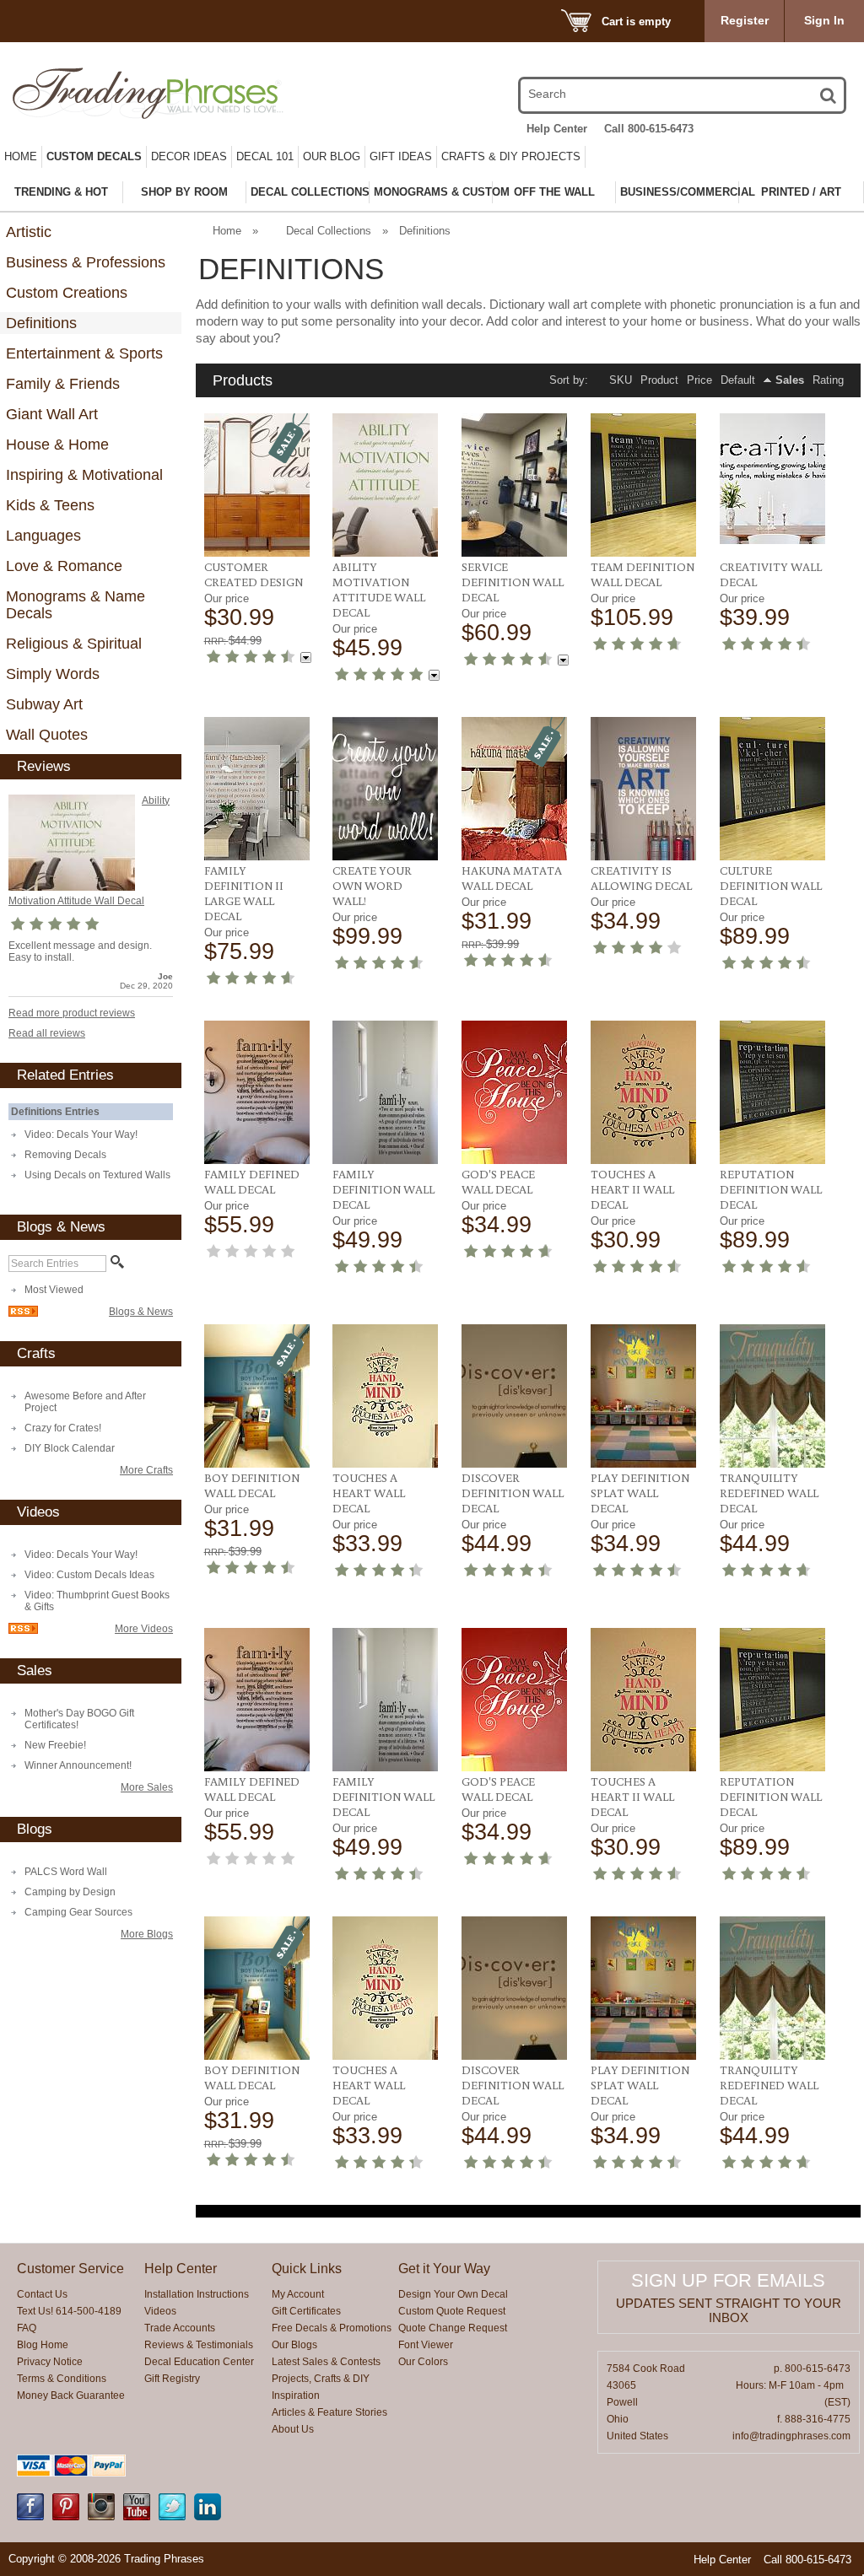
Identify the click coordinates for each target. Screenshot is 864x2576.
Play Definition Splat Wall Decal (640, 1493)
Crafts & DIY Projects (511, 156)
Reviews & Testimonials (199, 2345)
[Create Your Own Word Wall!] (385, 789)
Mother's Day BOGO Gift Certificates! (79, 1719)
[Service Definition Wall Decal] (514, 485)
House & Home (57, 445)
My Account (298, 2294)
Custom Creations (67, 293)
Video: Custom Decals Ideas (89, 1575)
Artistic (29, 232)
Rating (828, 380)
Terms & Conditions (62, 2379)
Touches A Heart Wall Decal (369, 1493)
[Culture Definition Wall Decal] (772, 789)
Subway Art (44, 704)
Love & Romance (64, 566)
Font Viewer (426, 2345)
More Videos (144, 1629)
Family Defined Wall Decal (252, 1182)
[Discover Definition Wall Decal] (514, 1396)
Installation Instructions (197, 2294)
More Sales (147, 1787)
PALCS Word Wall (66, 1872)
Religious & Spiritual (74, 644)
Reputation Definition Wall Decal (771, 1189)
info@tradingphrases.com (791, 2436)
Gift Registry (172, 2379)
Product (659, 380)
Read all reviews (47, 1033)
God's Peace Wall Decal (498, 1182)
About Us (293, 2429)
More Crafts (146, 1470)
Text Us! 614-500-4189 (69, 2311)
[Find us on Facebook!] (30, 2517)
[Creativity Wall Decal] (772, 479)
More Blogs (147, 1934)
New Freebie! (55, 1745)
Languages (43, 536)
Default (738, 380)
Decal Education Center (199, 2362)
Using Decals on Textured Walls (97, 1175)
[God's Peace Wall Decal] (514, 1092)
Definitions (41, 323)
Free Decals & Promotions (332, 2328)
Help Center (557, 129)
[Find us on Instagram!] (101, 2517)
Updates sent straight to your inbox (729, 2310)
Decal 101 (265, 156)
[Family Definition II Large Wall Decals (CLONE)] (257, 789)
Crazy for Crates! (63, 1428)
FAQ (27, 2328)
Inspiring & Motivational (84, 475)
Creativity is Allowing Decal (641, 878)
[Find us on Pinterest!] (66, 2517)
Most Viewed (54, 1290)
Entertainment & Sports (84, 353)
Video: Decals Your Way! (81, 1134)
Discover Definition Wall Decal (513, 1493)
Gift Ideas (401, 156)
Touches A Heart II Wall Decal (632, 1189)
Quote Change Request (453, 2328)
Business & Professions (86, 262)
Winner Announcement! (78, 1765)
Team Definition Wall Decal (643, 574)
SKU (621, 380)
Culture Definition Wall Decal (771, 886)
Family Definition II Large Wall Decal (244, 893)
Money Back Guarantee (71, 2395)
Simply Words (53, 674)
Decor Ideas (189, 156)
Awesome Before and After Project (85, 1402)
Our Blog (332, 156)
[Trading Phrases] (136, 93)
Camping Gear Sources (78, 1912)
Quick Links (307, 2269)
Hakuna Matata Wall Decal (512, 878)
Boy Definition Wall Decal (252, 1485)
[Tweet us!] (172, 2517)
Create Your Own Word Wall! (372, 886)
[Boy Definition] (257, 1396)
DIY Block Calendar (70, 1448)
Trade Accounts (180, 2328)
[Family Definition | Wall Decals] (385, 1092)
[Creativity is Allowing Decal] (643, 789)
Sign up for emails (728, 2280)
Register (745, 20)
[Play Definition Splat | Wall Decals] (643, 1396)
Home (21, 156)
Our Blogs (294, 2345)
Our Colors (423, 2362)
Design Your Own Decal (453, 2294)
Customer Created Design (254, 574)
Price (699, 380)
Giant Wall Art (52, 414)
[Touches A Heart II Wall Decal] (643, 1092)
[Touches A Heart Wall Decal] (385, 1396)
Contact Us (42, 2294)
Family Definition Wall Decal (383, 1189)
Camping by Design (70, 1892)
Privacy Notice (50, 2362)
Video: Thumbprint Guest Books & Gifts (97, 1601)
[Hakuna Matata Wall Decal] (514, 789)
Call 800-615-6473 (649, 129)
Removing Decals (65, 1155)
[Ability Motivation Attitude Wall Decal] (72, 843)
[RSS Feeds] (23, 1313)
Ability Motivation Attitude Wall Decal (379, 590)
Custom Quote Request (452, 2311)
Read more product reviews (72, 1013)
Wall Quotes (47, 735)
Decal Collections (329, 231)
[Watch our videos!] (137, 2517)
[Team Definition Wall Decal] (643, 485)
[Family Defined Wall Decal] (257, 1092)
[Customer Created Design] (257, 485)
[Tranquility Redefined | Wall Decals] (772, 1396)
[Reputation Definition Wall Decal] (772, 1092)
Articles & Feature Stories (329, 2412)
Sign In (824, 20)
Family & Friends (63, 384)
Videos (160, 2311)
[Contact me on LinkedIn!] (208, 2517)
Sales (790, 380)
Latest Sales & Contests (326, 2362)
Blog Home (43, 2345)
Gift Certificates (306, 2311)
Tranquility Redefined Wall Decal (769, 1493)
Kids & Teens (50, 505)
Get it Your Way (444, 2269)
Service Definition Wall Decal (513, 582)
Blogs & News (141, 1312)
